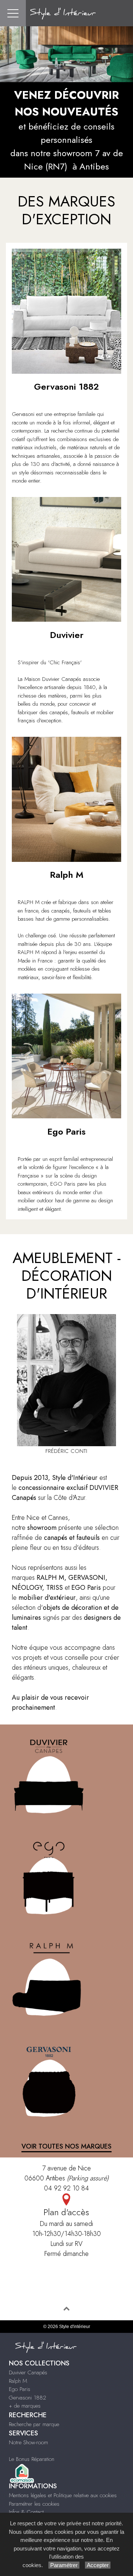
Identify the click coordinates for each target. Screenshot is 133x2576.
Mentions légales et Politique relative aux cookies (63, 2495)
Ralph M (18, 2381)
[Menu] (13, 13)
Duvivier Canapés (28, 2372)
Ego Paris (20, 2389)
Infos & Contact (26, 2512)
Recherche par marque (34, 2424)
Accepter (98, 2565)
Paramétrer (64, 2565)
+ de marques (25, 2406)
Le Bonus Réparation (32, 2459)
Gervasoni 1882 (28, 2398)
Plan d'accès (66, 2212)
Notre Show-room (28, 2442)
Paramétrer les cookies (34, 2504)
